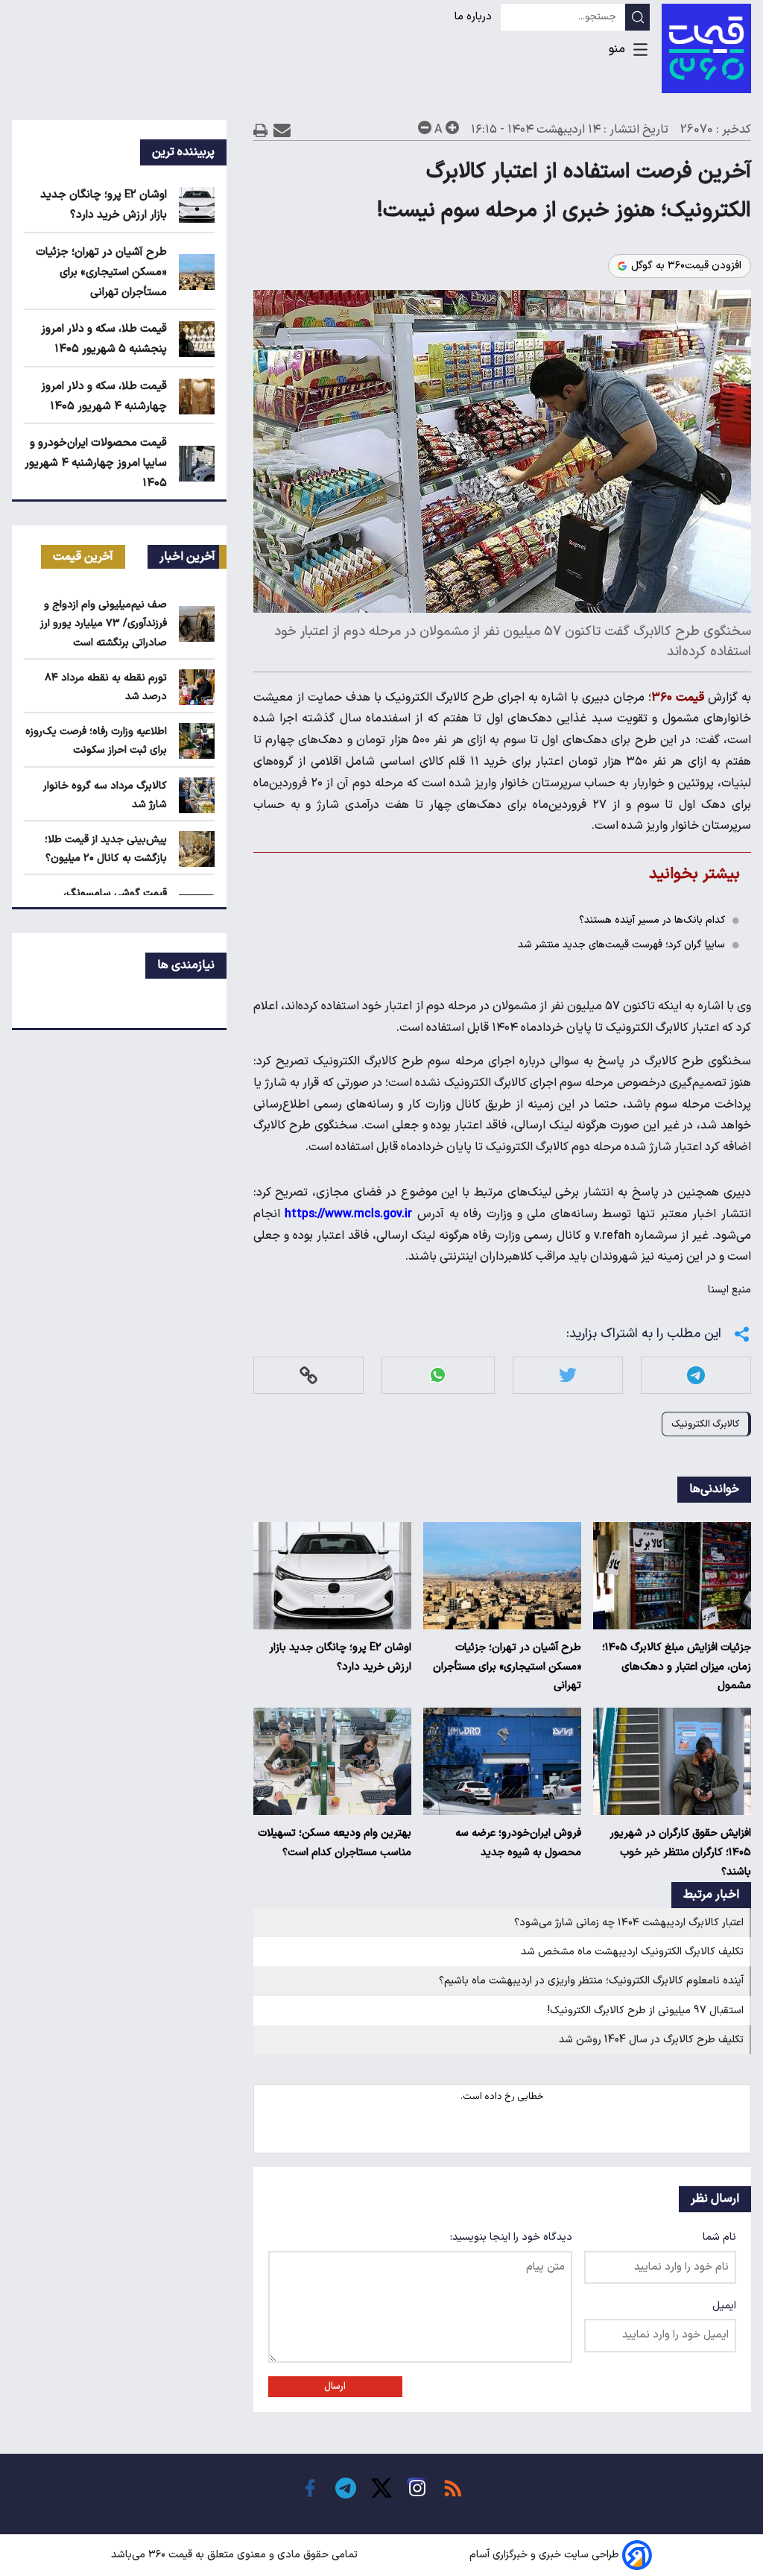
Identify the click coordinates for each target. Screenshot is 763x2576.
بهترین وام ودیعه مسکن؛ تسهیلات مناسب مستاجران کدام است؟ (335, 1843)
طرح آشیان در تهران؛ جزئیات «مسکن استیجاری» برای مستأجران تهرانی (507, 1667)
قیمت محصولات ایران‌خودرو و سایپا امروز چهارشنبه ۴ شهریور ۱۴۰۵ (96, 463)
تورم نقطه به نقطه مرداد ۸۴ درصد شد (106, 687)
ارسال (335, 2387)
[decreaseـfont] (425, 127)
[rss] (453, 2488)
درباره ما (475, 17)
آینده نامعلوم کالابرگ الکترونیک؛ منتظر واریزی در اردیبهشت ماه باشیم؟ (591, 1981)
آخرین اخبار (187, 557)
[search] (637, 17)
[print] (261, 130)
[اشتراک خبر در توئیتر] (568, 1375)
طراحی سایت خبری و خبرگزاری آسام (544, 2555)
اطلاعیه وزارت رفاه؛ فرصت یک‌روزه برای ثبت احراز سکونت (96, 741)
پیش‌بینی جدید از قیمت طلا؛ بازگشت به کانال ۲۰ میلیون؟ (106, 849)
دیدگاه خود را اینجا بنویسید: (511, 2237)
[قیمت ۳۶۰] (706, 48)
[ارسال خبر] (282, 130)
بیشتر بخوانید (694, 874)
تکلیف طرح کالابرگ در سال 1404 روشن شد (651, 2040)
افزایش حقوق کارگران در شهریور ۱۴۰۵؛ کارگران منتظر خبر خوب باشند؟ (680, 1853)
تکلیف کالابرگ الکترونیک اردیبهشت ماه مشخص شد (632, 1952)
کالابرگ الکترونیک (705, 1424)
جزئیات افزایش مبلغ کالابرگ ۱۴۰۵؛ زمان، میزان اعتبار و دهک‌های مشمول (677, 1667)
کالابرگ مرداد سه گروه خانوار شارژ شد (105, 795)
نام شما (719, 2237)
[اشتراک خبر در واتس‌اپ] (438, 1375)
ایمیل (724, 2306)
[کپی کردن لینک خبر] (308, 1375)
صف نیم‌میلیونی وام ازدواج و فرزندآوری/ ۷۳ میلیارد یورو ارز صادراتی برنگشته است (104, 624)
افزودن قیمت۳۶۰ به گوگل (686, 266)
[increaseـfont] (452, 127)
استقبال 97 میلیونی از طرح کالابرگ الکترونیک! (646, 2011)
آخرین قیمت (83, 557)
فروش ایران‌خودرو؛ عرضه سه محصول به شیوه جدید (518, 1843)
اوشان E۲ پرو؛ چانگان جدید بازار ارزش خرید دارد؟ (340, 1657)
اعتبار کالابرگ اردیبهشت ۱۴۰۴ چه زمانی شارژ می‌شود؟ (629, 1923)
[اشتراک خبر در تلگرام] (696, 1375)
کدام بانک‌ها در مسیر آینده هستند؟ (652, 920)
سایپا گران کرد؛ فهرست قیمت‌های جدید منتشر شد (621, 945)
